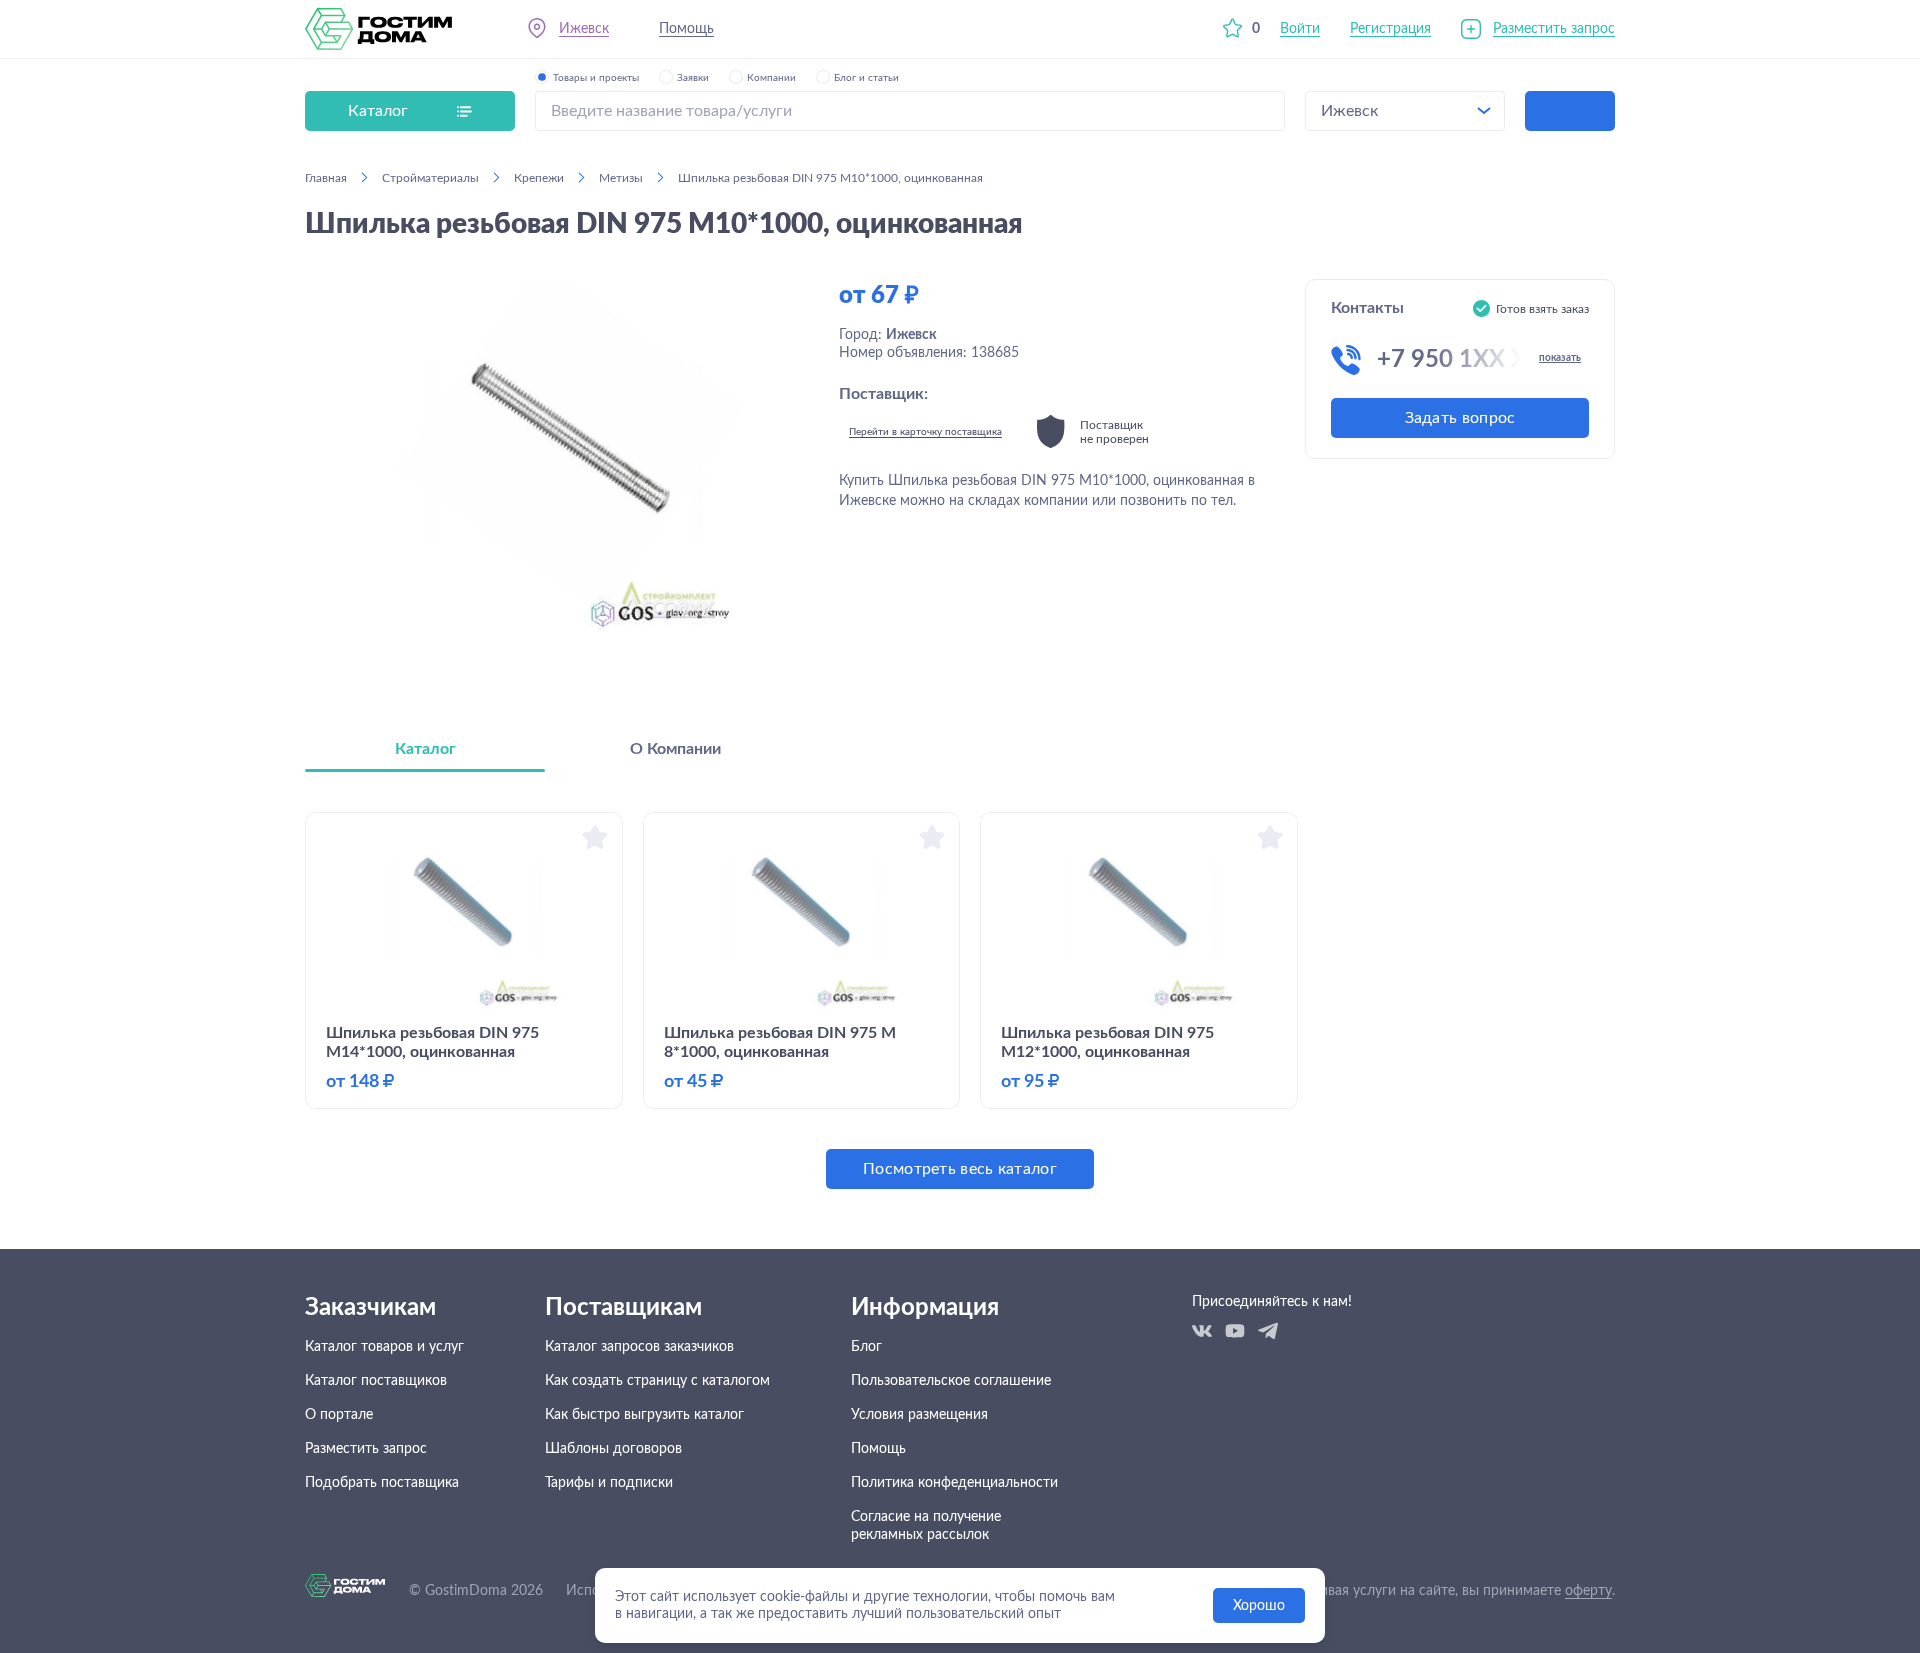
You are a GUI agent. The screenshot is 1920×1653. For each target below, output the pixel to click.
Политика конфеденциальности (954, 1483)
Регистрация (1390, 29)
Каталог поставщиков (376, 1381)
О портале (339, 1415)
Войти (1300, 29)
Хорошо (1259, 1606)
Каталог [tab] (425, 749)
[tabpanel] (960, 1000)
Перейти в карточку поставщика (925, 432)
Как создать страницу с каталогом (657, 1381)
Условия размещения (919, 1415)
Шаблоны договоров (613, 1449)
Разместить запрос (1554, 29)
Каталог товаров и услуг (384, 1347)
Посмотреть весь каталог (960, 1169)
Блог (866, 1347)
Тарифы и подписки (609, 1483)
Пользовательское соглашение (951, 1381)
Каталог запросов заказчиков (639, 1347)
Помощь (686, 29)
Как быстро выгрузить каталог (644, 1415)
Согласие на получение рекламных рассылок (926, 1526)
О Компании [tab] (675, 749)
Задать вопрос (1460, 418)
